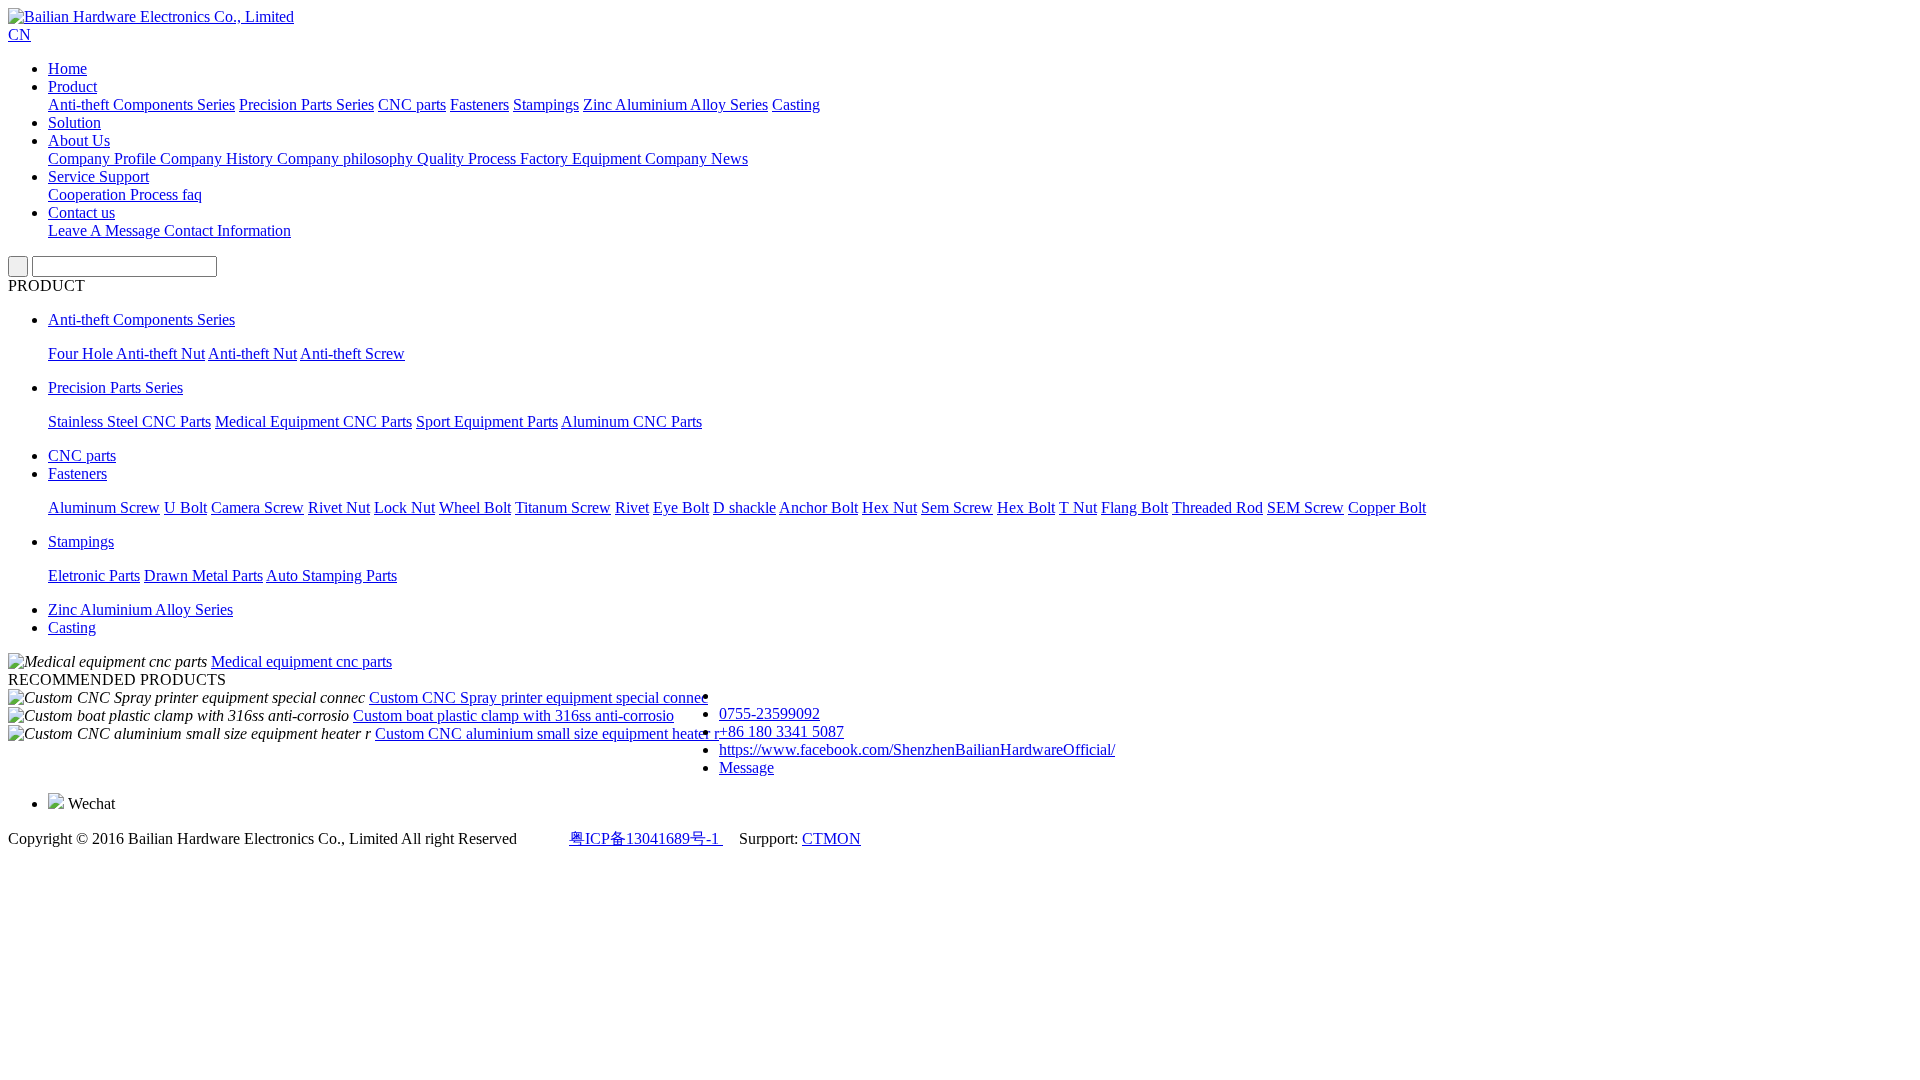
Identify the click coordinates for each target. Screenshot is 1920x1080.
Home (67, 68)
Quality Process (468, 158)
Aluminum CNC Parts (631, 421)
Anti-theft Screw (352, 353)
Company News (696, 158)
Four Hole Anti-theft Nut (126, 353)
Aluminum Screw (104, 507)
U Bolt (185, 507)
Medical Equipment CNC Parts (313, 421)
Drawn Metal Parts (203, 575)
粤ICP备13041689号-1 (646, 838)
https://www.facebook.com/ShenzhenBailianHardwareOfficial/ (917, 749)
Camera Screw (257, 507)
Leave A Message (106, 230)
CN (19, 34)
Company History (218, 158)
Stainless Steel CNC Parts (129, 421)
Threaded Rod (1217, 507)
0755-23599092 (769, 713)
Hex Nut (889, 507)
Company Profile (104, 158)
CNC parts (412, 104)
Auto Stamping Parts (331, 575)
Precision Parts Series (306, 104)
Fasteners (479, 104)
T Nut (1078, 507)
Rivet (632, 507)
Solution (74, 122)
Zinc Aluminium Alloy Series (675, 104)
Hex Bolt (1026, 507)
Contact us (81, 212)
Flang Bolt (1134, 507)
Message (746, 767)
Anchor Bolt (818, 507)
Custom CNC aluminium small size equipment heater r (547, 733)
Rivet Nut (339, 507)
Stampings (546, 104)
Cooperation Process (115, 194)
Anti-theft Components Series (141, 104)
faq (192, 194)
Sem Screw (957, 507)
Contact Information (227, 230)
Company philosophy (347, 158)
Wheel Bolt (475, 507)
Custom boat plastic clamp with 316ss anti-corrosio (513, 715)
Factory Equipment (582, 158)
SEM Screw (1305, 507)
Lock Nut (404, 507)
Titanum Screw (563, 507)
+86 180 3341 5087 (781, 731)
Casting (796, 104)
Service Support (98, 176)
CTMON (831, 838)
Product (72, 86)
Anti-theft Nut (252, 353)
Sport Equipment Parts (487, 421)
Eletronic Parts (94, 575)
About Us (79, 140)
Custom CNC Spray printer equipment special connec (538, 697)
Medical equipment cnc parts (301, 661)
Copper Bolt (1387, 507)
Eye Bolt (681, 507)
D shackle (744, 507)
